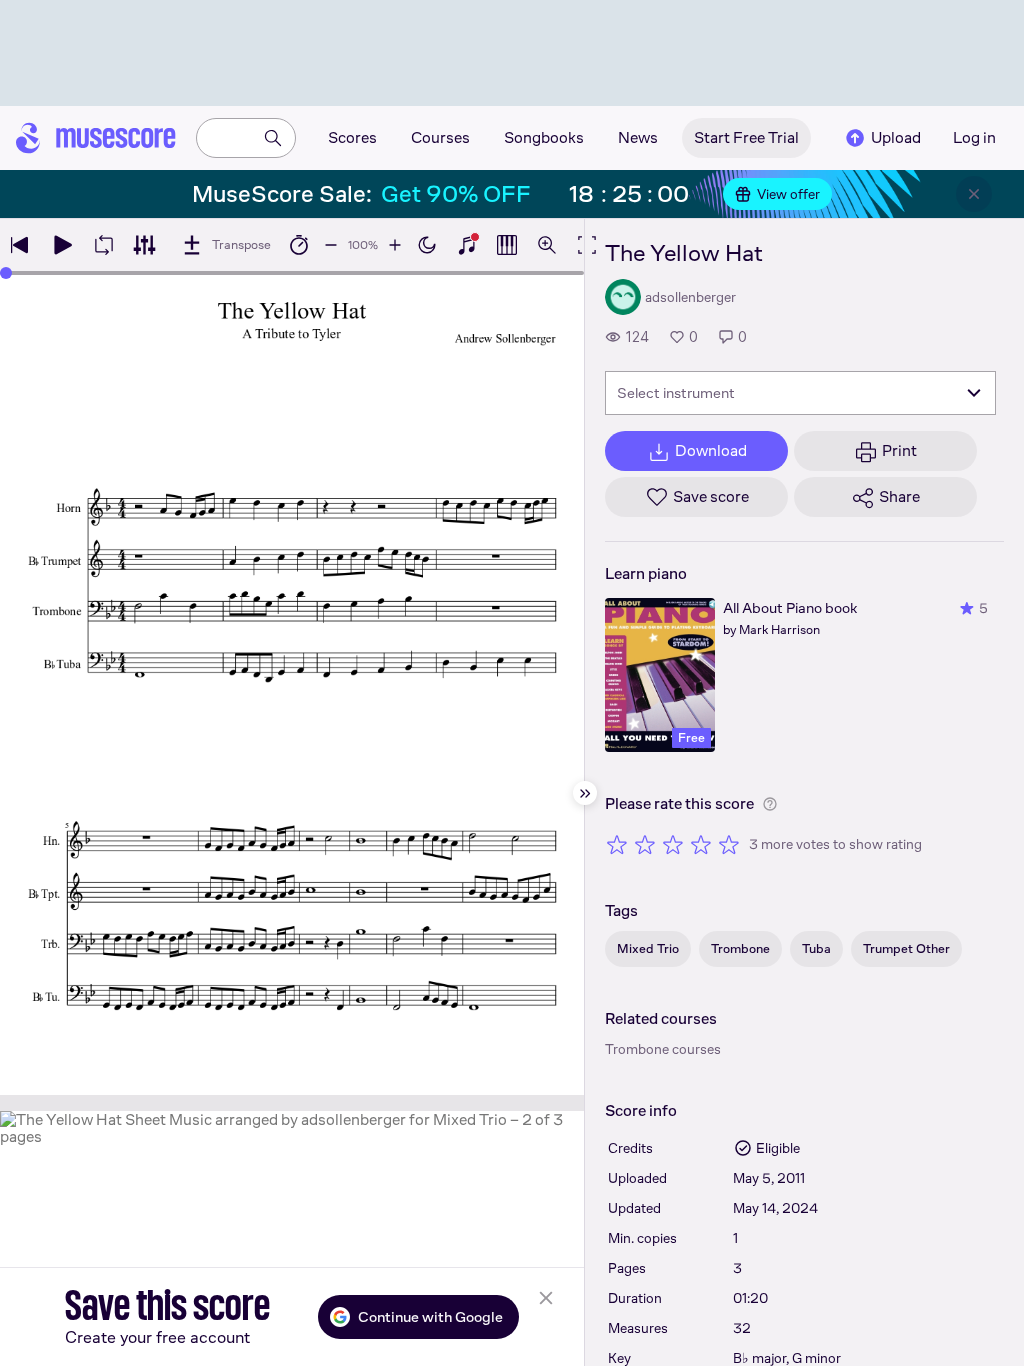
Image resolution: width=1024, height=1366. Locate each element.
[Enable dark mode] (427, 245)
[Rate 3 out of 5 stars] (673, 844)
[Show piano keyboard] (467, 245)
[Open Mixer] (144, 245)
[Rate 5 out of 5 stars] (729, 844)
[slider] (6, 273)
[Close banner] (974, 194)
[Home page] (96, 138)
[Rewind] (20, 245)
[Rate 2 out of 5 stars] (645, 844)
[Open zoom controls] (547, 245)
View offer (788, 194)
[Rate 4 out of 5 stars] (701, 844)
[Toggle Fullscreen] (587, 245)
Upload (896, 137)
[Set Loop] (104, 245)
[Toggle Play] (62, 245)
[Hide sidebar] (585, 793)
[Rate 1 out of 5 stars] (617, 844)
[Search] (273, 138)
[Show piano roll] (507, 245)
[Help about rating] (770, 804)
